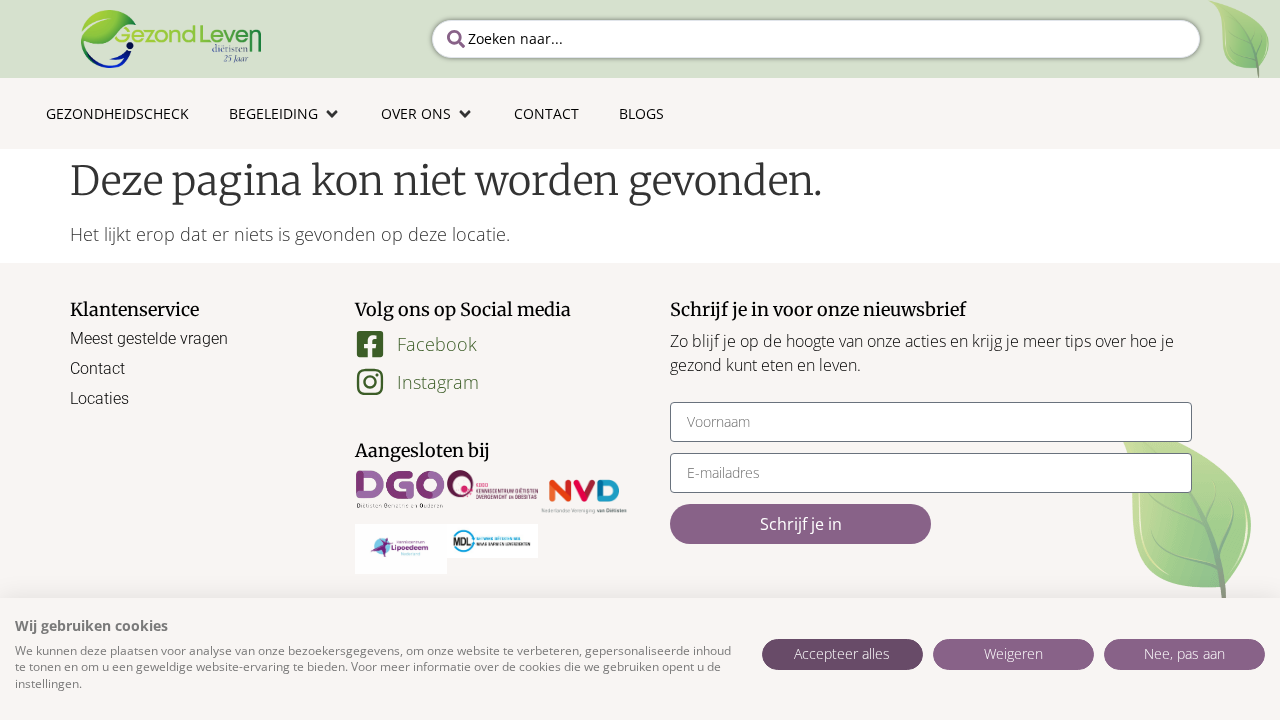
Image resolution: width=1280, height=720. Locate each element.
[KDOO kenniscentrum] (493, 484)
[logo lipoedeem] (401, 549)
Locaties (99, 398)
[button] (285, 113)
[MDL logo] (493, 541)
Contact (97, 368)
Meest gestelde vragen (149, 338)
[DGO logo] (401, 490)
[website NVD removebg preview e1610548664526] (584, 497)
